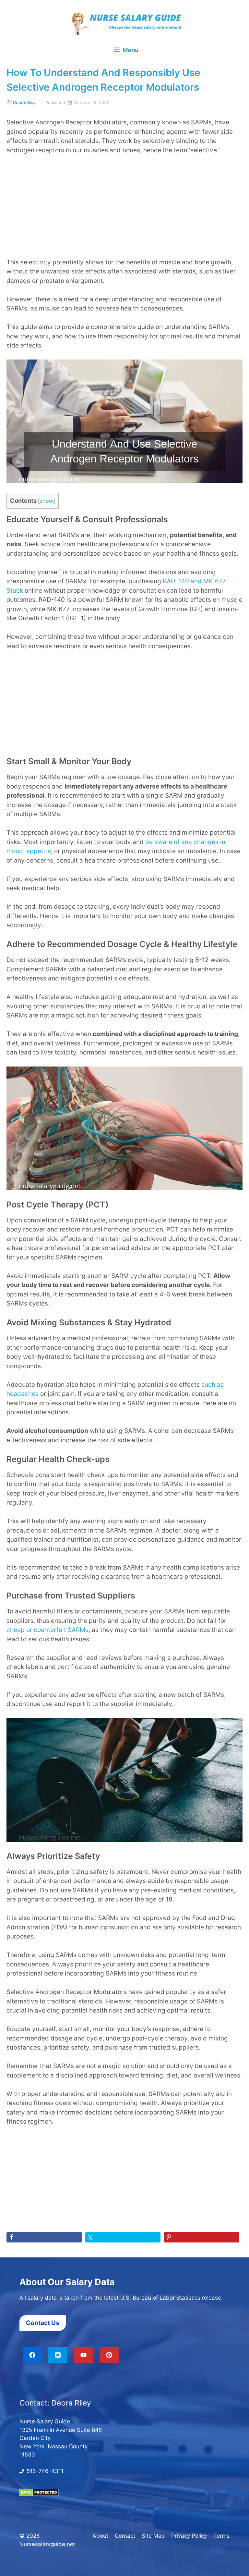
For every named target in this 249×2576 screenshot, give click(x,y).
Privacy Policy (189, 2536)
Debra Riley (24, 102)
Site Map (153, 2536)
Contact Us (43, 2323)
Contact (125, 2536)
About (100, 2536)
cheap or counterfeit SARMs (47, 1630)
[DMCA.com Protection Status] (39, 2494)
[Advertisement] (124, 210)
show (47, 501)
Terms (221, 2536)
